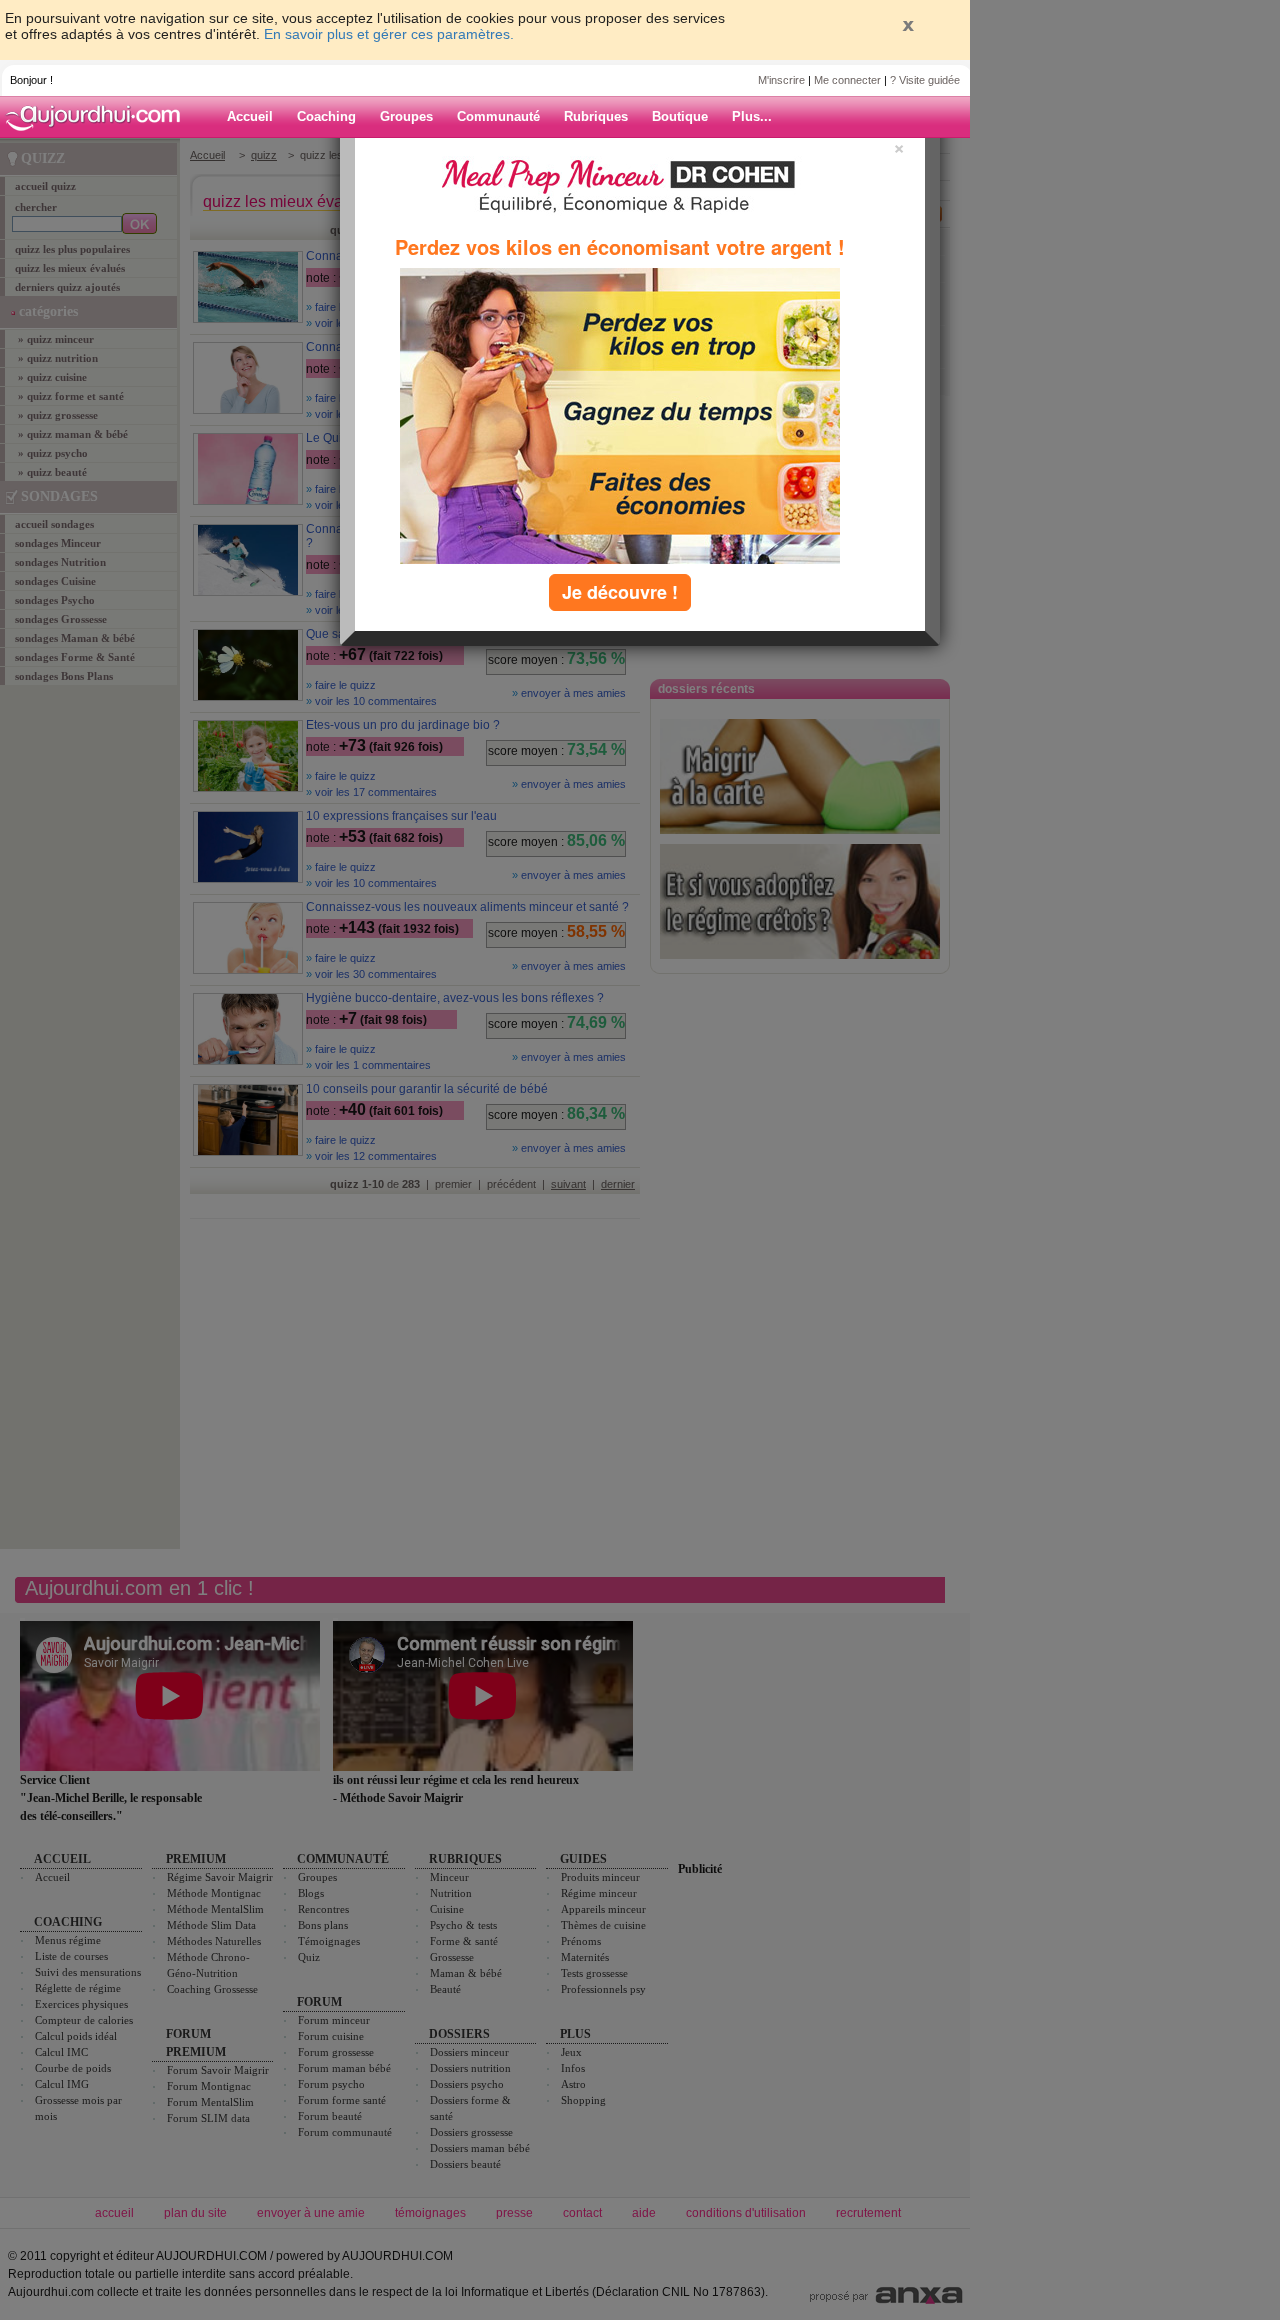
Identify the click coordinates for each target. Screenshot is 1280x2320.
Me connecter (847, 80)
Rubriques (596, 116)
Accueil (250, 116)
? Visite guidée (925, 80)
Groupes (406, 116)
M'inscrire (781, 80)
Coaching (326, 116)
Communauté (498, 116)
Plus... (752, 116)
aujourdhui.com (99, 117)
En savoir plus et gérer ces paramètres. (389, 34)
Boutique (680, 116)
